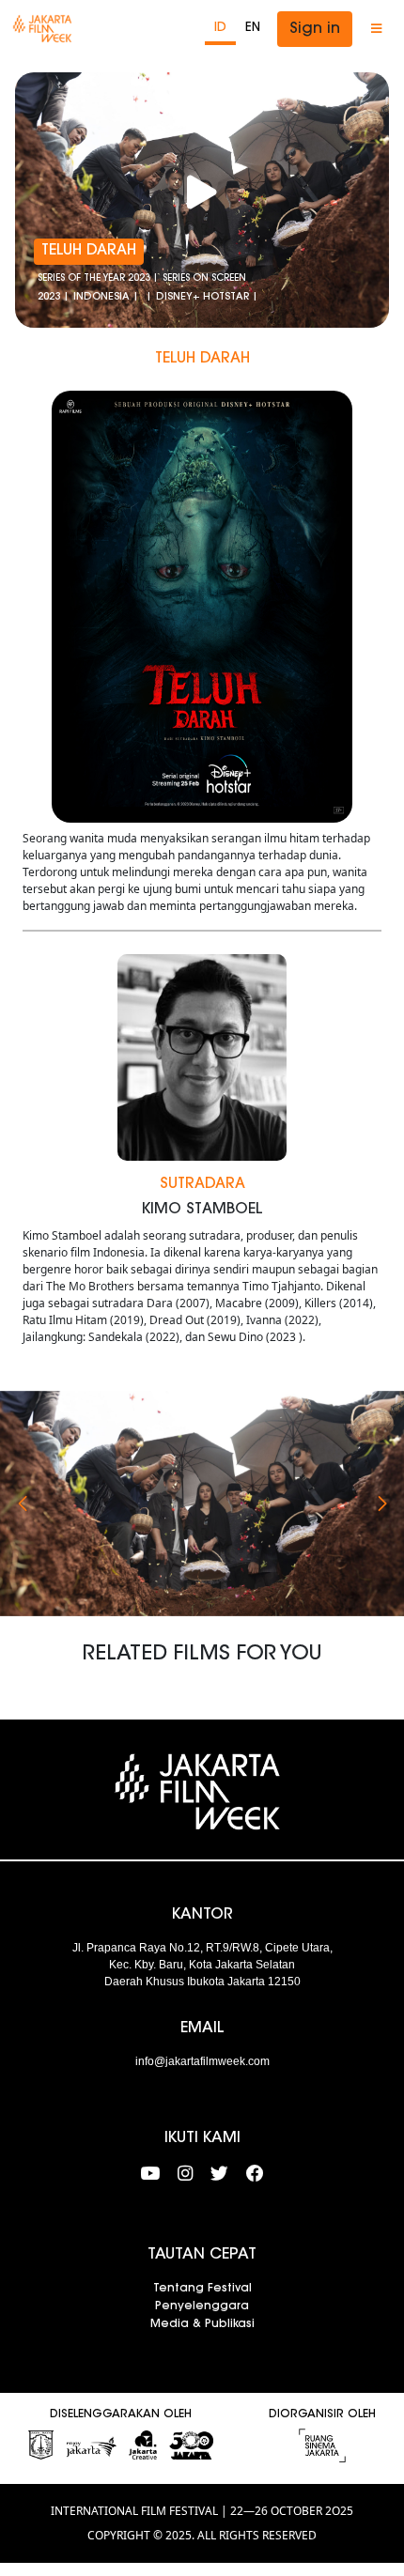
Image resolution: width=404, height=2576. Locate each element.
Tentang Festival (202, 2289)
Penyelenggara (202, 2306)
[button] (22, 1504)
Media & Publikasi (202, 2324)
